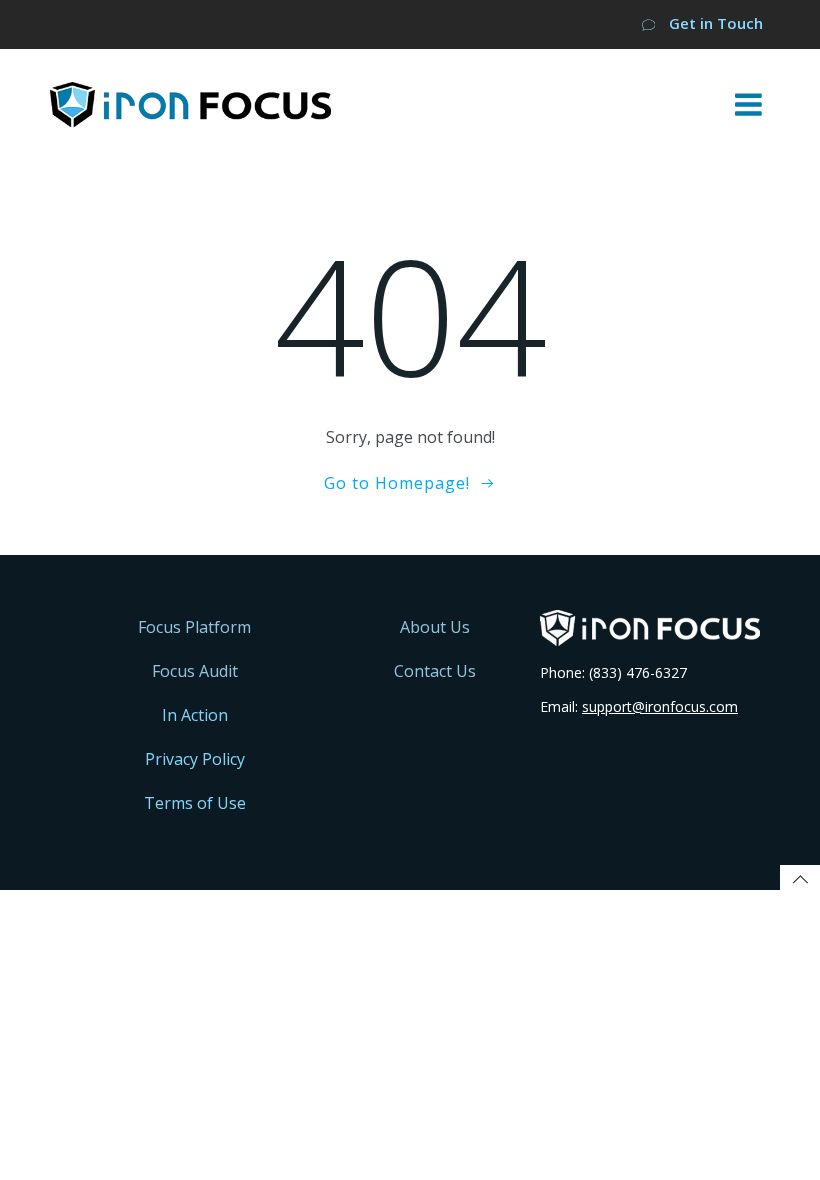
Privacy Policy (195, 759)
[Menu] (748, 105)
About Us (435, 627)
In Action (195, 715)
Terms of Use (195, 803)
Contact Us (435, 671)
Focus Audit (195, 671)
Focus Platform (194, 627)
